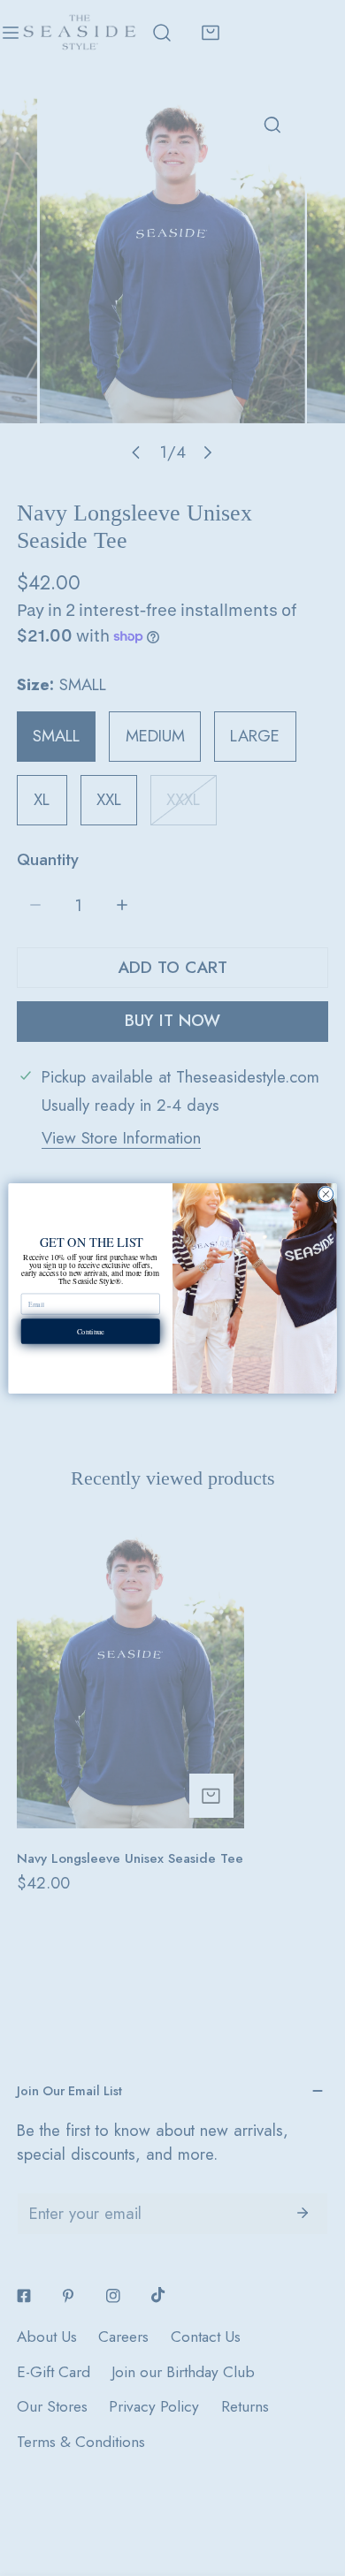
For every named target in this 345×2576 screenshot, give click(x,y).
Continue (91, 1330)
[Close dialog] (326, 1193)
